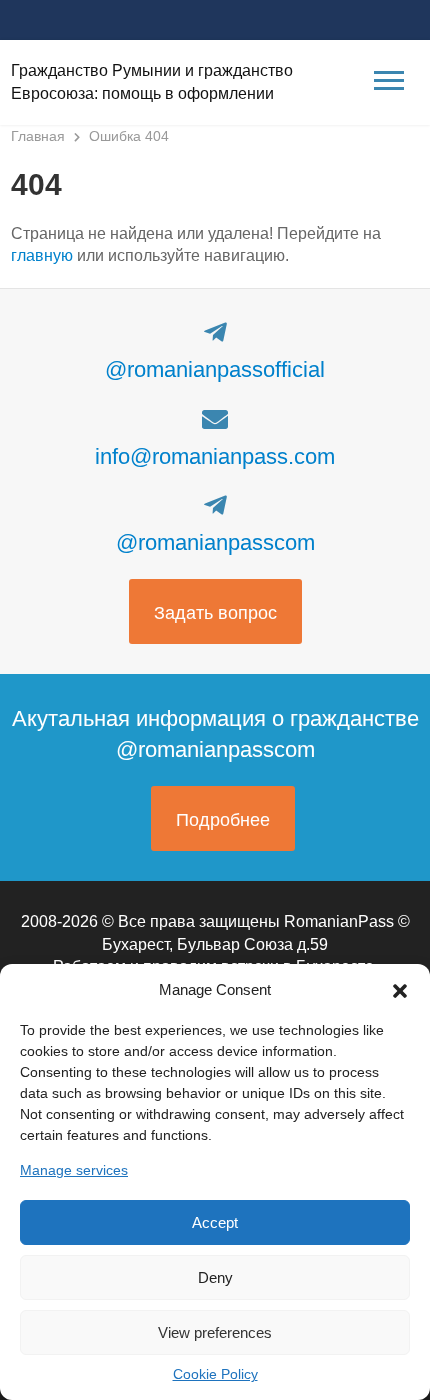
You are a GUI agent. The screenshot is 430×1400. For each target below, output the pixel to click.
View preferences (215, 1332)
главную (42, 255)
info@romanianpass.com (215, 456)
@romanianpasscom (215, 542)
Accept (215, 1222)
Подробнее (223, 820)
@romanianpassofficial (215, 369)
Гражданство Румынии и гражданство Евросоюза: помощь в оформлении (152, 81)
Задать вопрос (215, 613)
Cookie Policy (215, 1374)
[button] (400, 989)
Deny (215, 1277)
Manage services (74, 1170)
